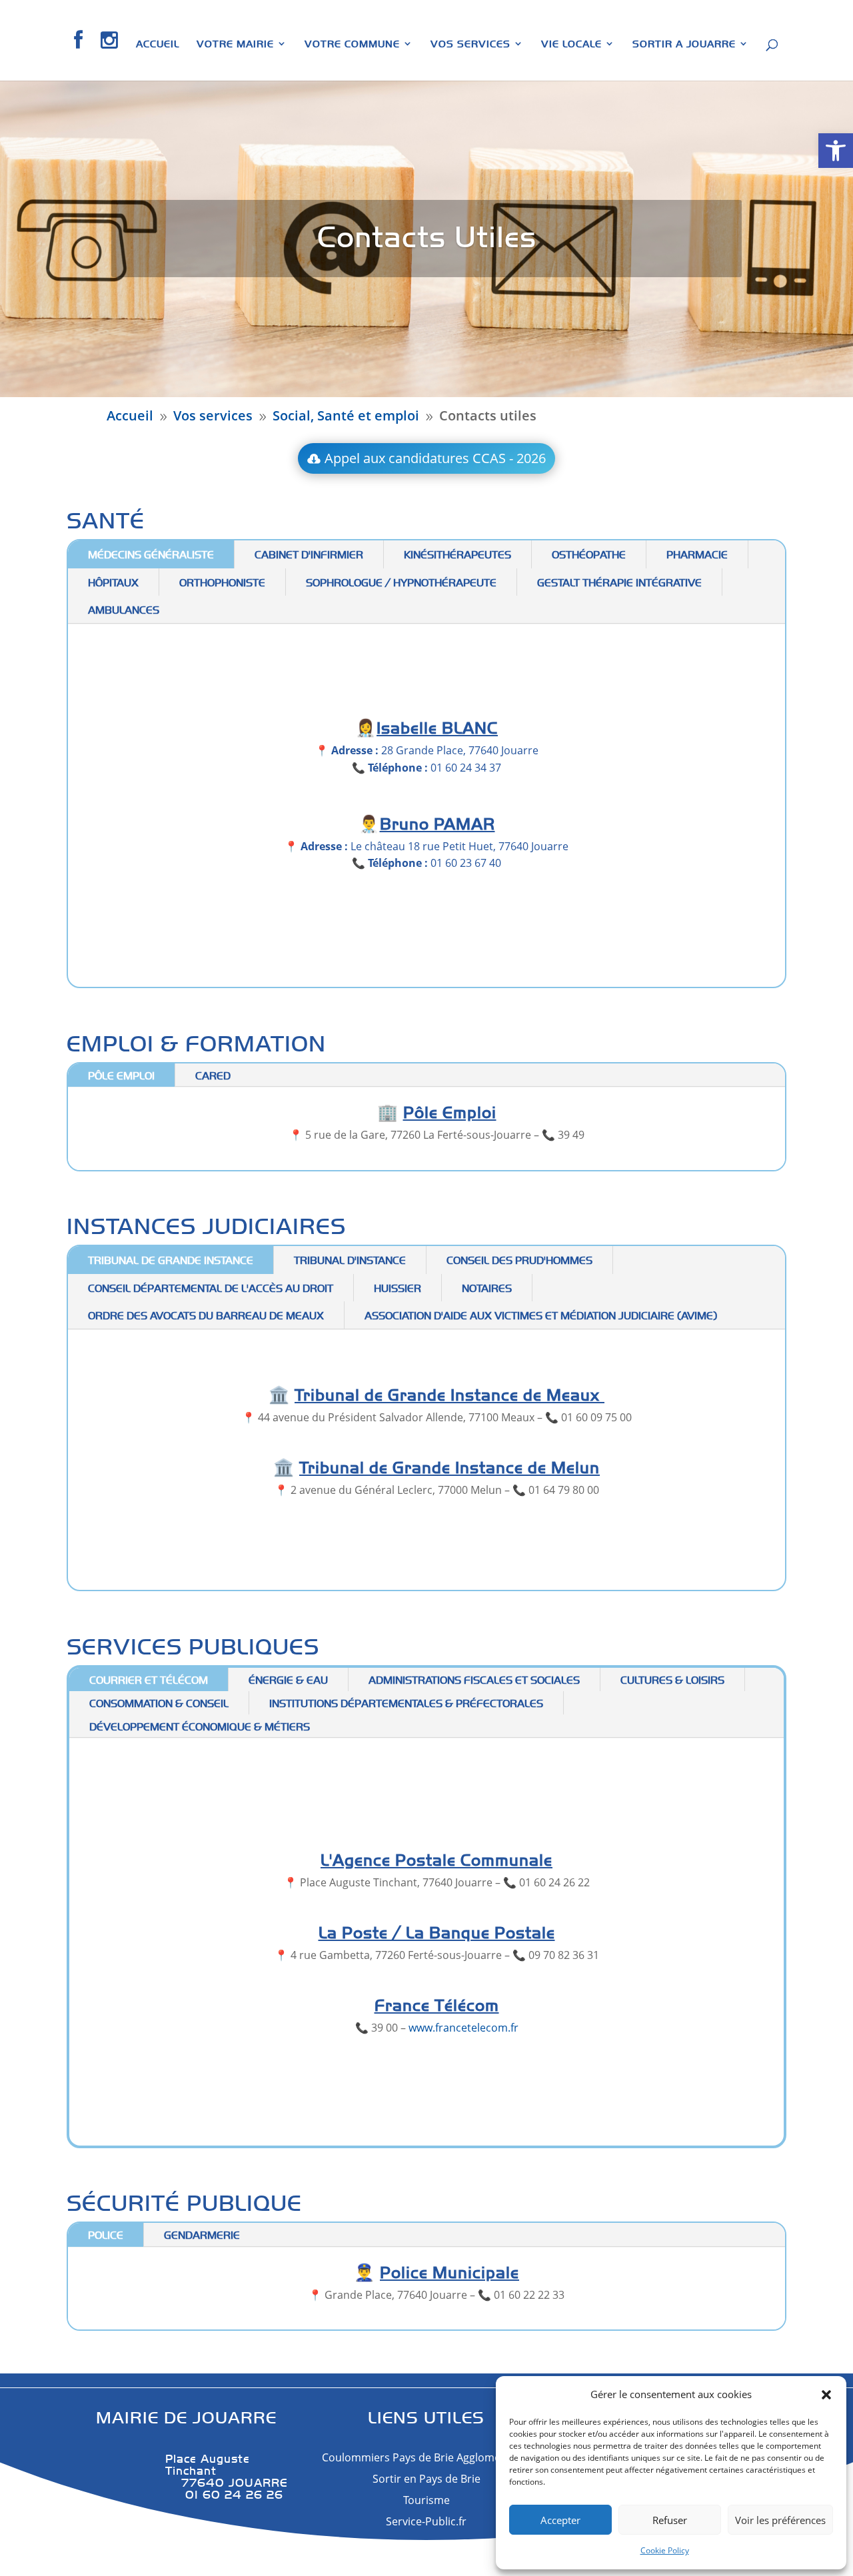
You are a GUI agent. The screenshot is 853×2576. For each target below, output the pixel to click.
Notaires (487, 1288)
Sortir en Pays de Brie (426, 2479)
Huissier (398, 1288)
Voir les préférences (780, 2520)
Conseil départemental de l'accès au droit (211, 1288)
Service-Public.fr (426, 2521)
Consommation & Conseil (159, 1703)
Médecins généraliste (151, 554)
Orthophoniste (222, 582)
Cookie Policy (665, 2550)
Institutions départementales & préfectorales (406, 1703)
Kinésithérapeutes (457, 554)
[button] (836, 151)
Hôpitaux (113, 582)
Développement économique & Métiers (200, 1726)
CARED (213, 1075)
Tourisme (426, 2500)
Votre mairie (235, 44)
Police (106, 2235)
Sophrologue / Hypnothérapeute (401, 582)
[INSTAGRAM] (110, 55)
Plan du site (466, 2553)
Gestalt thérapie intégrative (619, 582)
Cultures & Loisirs (672, 1679)
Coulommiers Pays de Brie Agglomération (426, 2457)
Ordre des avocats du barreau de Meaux (206, 1315)
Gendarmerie (202, 2235)
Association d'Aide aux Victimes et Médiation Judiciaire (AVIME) (541, 1315)
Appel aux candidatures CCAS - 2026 (435, 458)
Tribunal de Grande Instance (171, 1260)
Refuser (670, 2520)
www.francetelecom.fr (463, 2028)
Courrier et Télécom (149, 1679)
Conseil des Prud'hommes (519, 1260)
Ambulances (124, 609)
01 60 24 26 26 (224, 2494)
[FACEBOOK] (79, 55)
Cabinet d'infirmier (309, 554)
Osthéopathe (589, 554)
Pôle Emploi (121, 1075)
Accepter (560, 2520)
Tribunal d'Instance (350, 1260)
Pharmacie (697, 554)
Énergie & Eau (288, 1679)
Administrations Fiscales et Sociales (474, 1679)
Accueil (158, 44)
